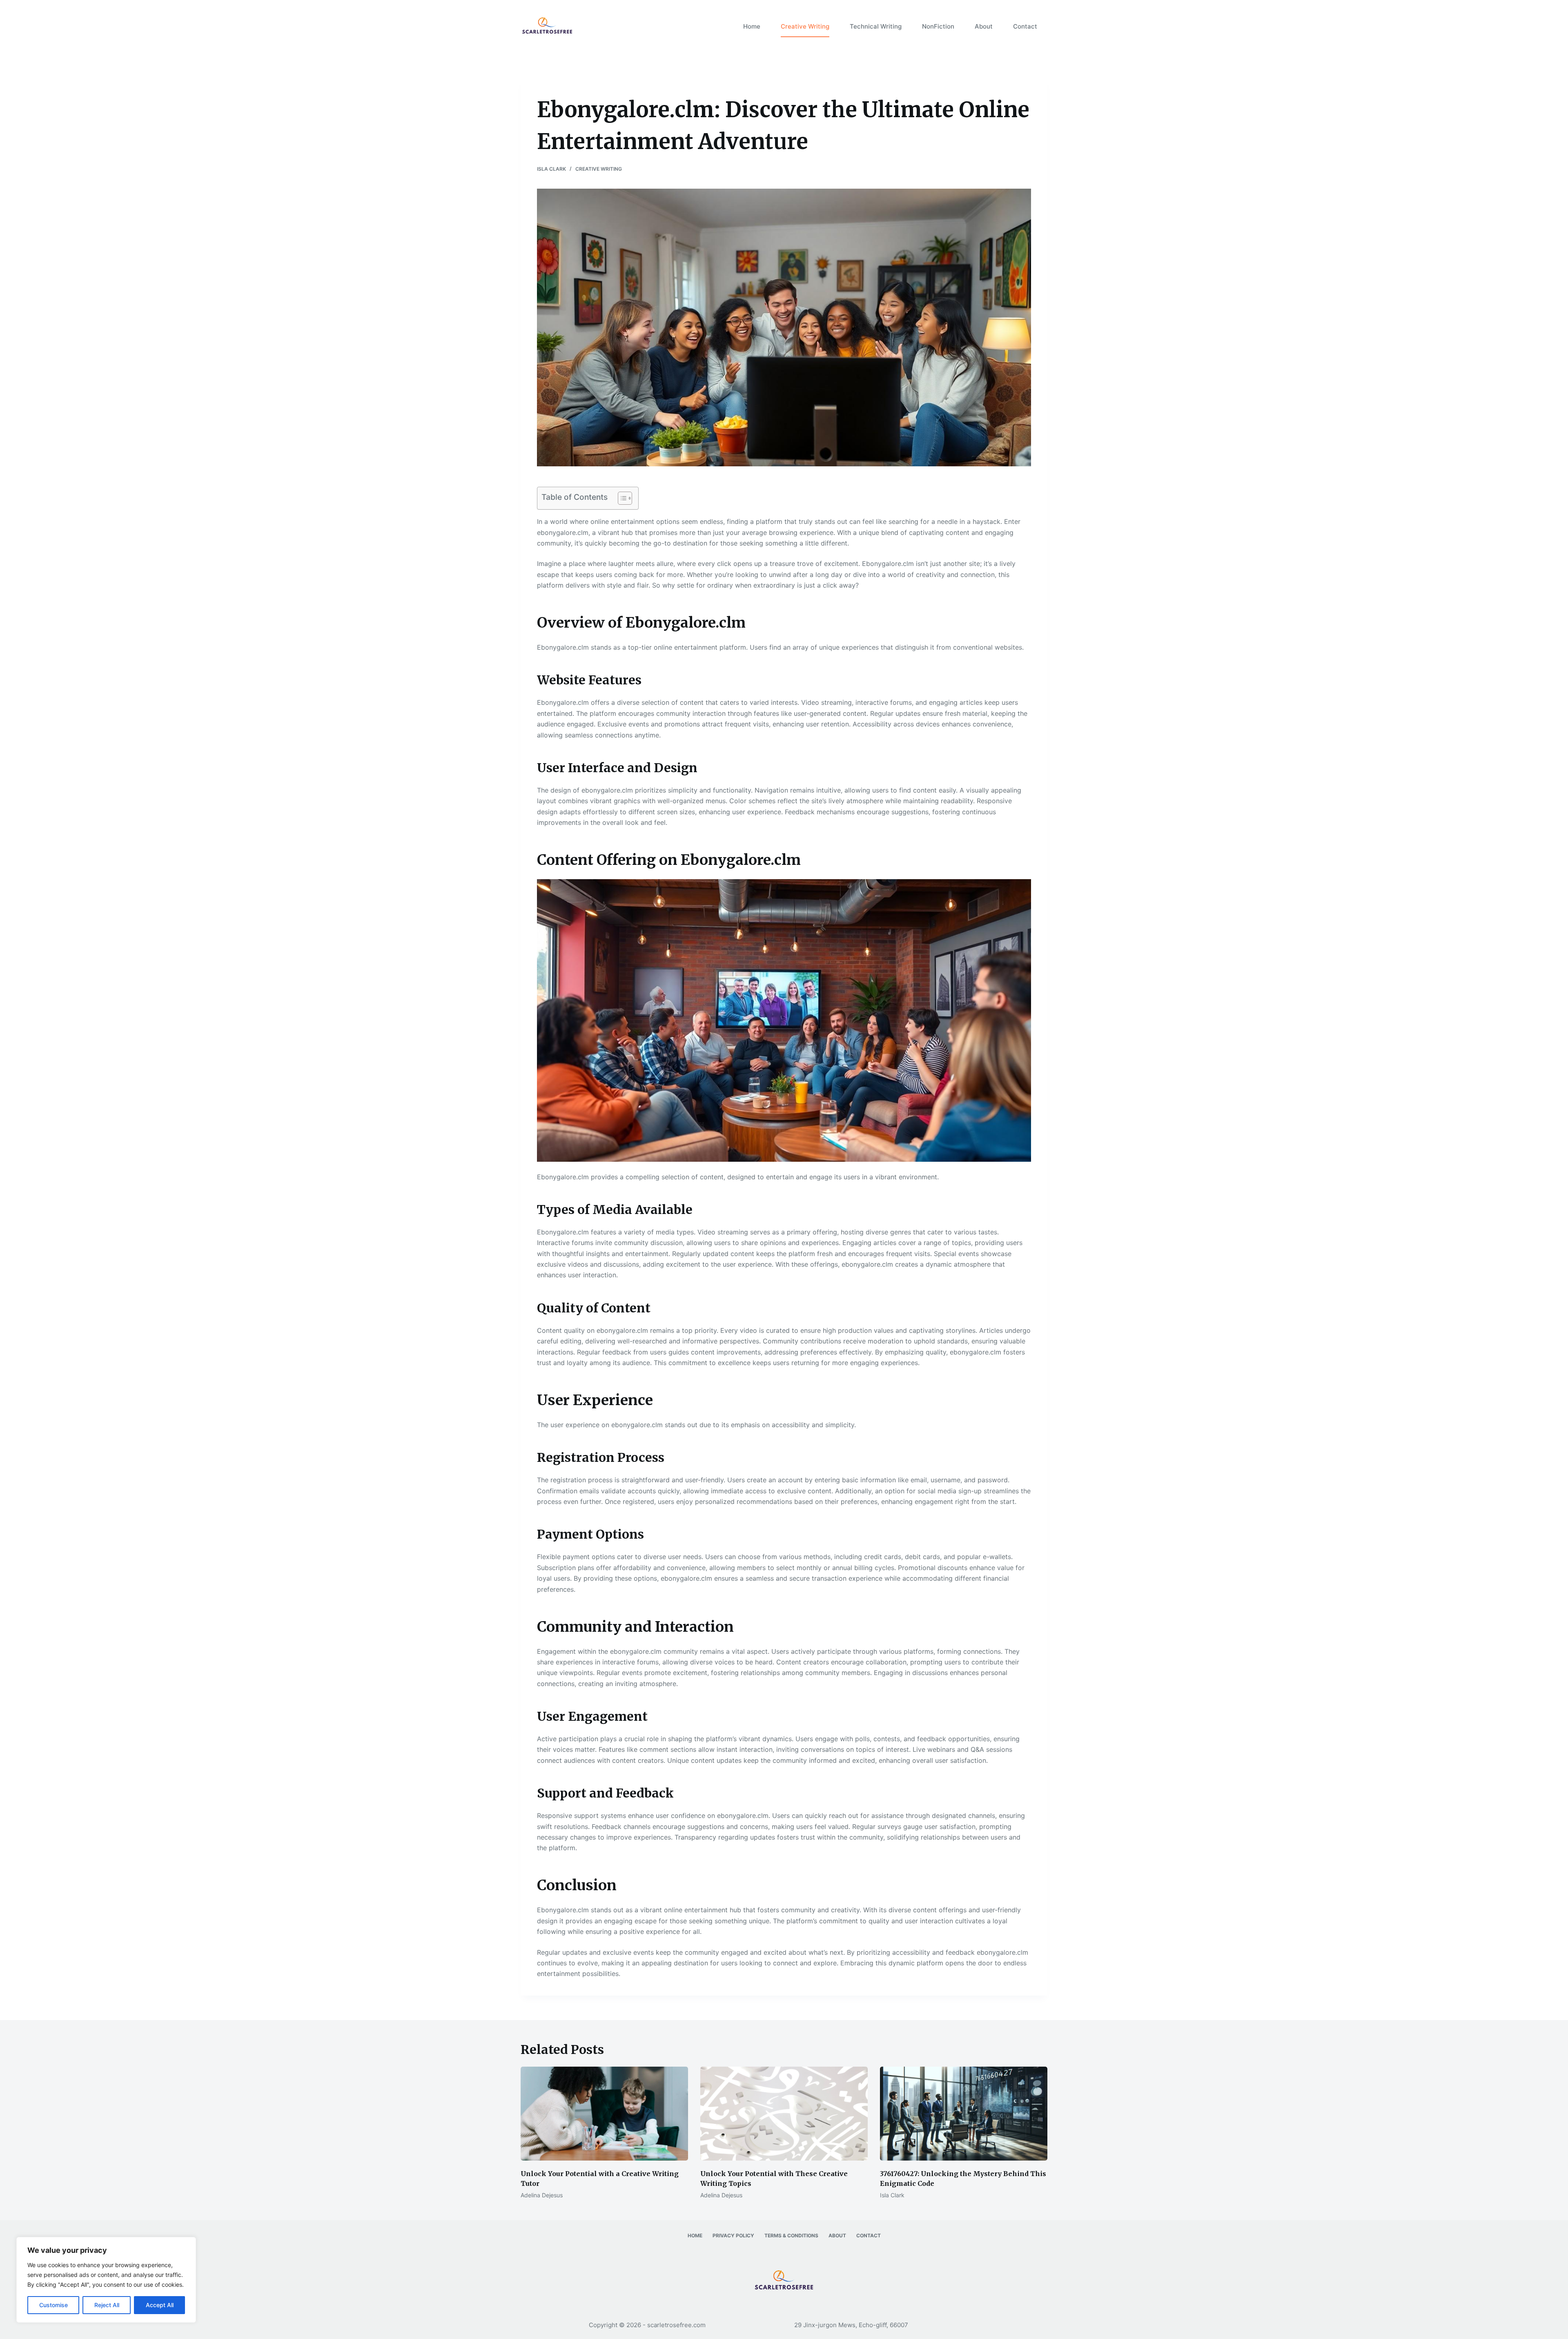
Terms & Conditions (791, 2235)
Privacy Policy (733, 2235)
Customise (53, 2305)
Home (752, 26)
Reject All (107, 2305)
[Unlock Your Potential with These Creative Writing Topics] (784, 2114)
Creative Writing (805, 26)
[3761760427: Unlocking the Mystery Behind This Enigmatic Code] (964, 2114)
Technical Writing (876, 26)
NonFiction (938, 26)
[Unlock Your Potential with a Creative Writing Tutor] (604, 2114)
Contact (1025, 26)
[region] (106, 2280)
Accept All (160, 2305)
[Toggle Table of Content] (621, 498)
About (984, 26)
